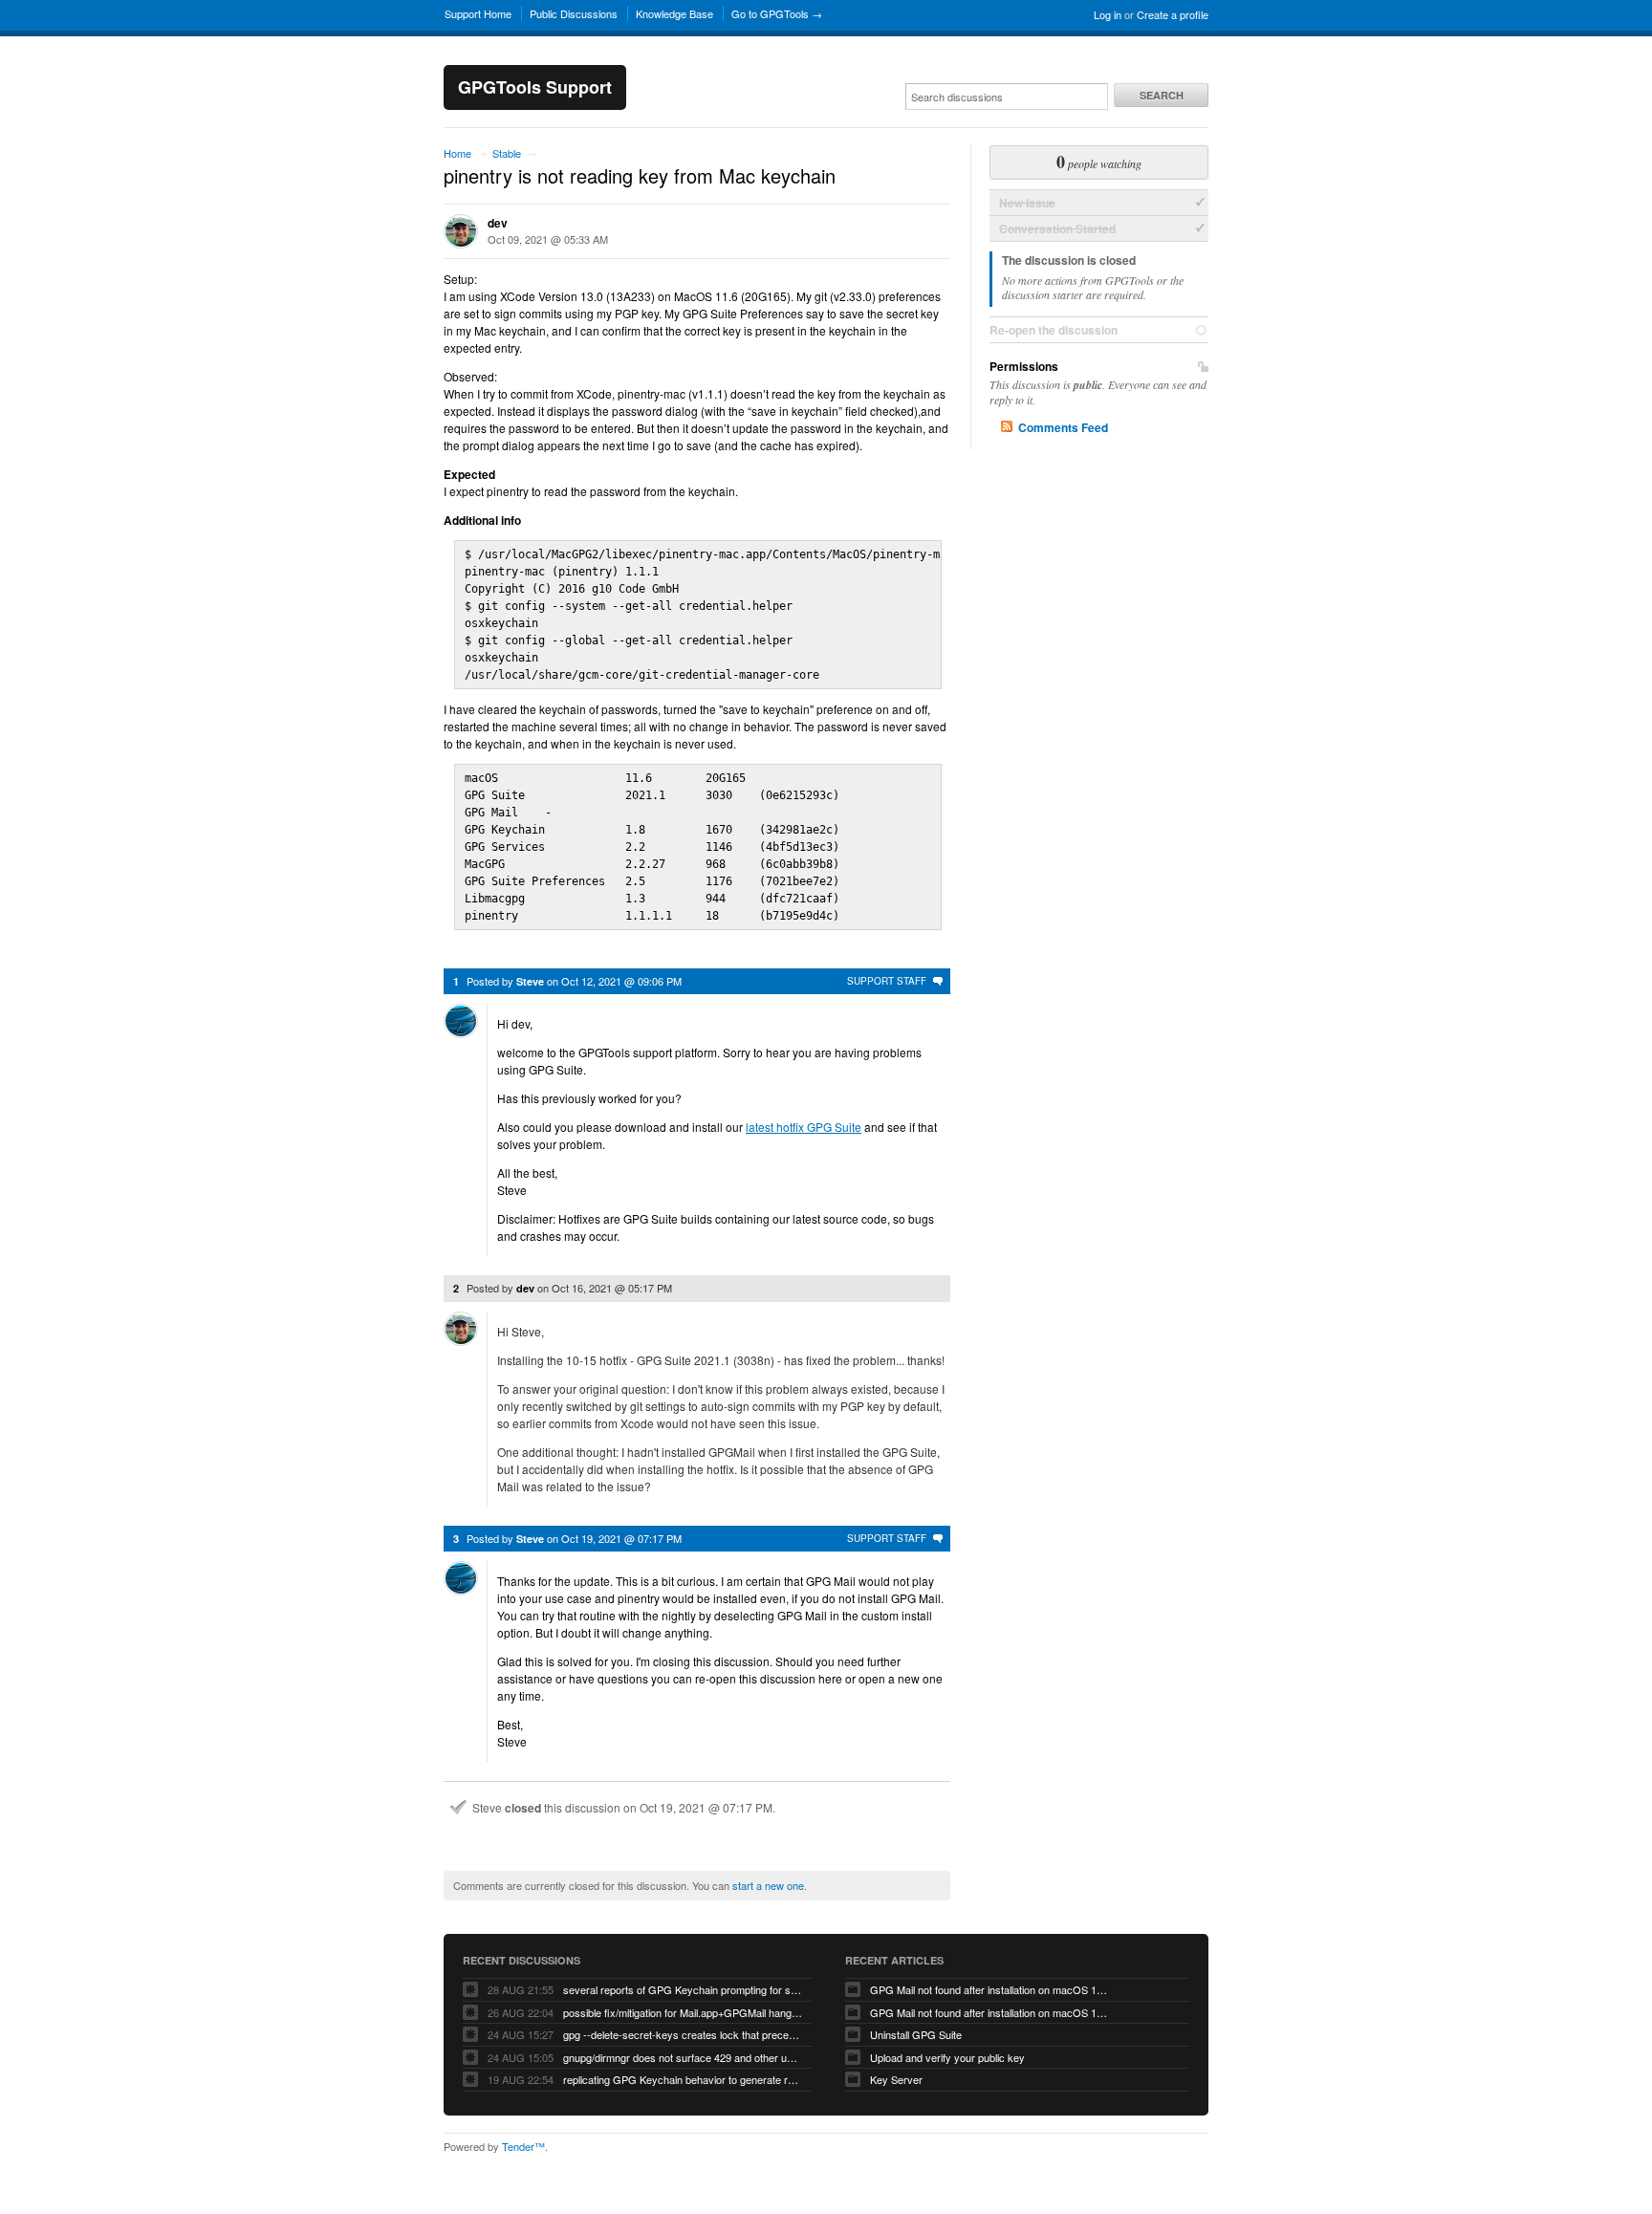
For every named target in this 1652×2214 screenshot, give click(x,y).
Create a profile (1173, 14)
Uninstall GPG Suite (916, 2034)
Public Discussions (574, 13)
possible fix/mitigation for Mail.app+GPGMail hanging (683, 2012)
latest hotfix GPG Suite (804, 1127)
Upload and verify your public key (947, 2057)
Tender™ (523, 2146)
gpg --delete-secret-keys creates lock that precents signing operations (683, 2034)
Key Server (896, 2079)
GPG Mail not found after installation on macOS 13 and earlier (989, 2012)
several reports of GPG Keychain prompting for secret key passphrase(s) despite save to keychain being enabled (683, 1989)
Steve (530, 981)
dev (498, 223)
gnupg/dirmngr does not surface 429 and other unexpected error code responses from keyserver (683, 2057)
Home (457, 153)
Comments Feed (1063, 427)
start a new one (768, 1885)
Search (1162, 95)
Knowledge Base (674, 13)
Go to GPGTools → (777, 13)
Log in (1108, 14)
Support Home (478, 13)
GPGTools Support (535, 87)
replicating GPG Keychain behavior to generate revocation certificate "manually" (683, 2079)
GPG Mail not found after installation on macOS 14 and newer (989, 1989)
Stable (507, 153)
